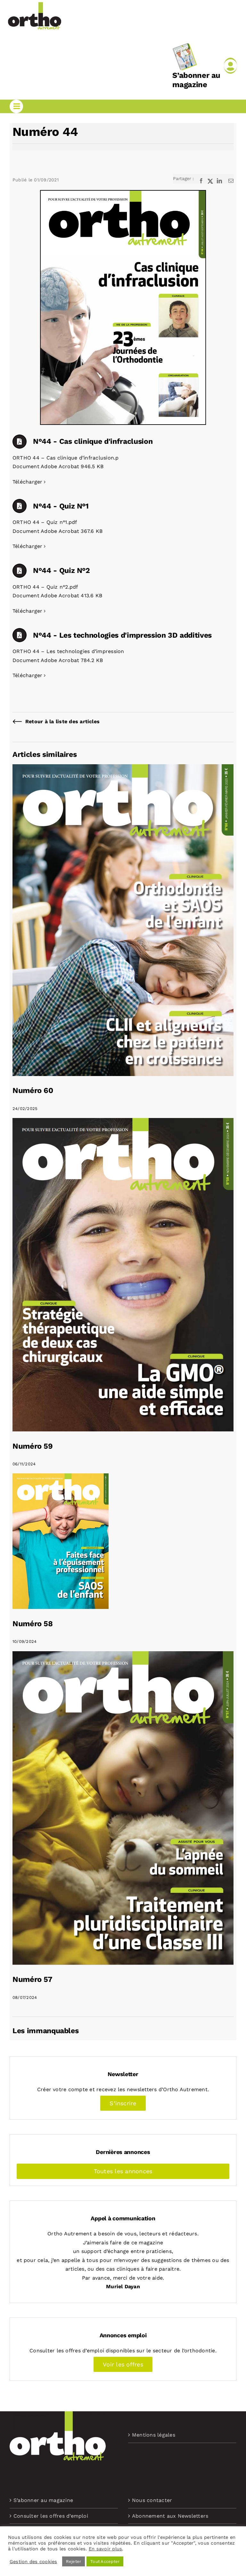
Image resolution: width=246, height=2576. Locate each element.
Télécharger (28, 482)
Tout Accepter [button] (105, 2561)
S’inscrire (123, 2103)
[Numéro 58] (61, 1478)
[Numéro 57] (123, 1656)
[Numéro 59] (123, 1122)
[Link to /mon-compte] (230, 66)
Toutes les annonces (123, 2171)
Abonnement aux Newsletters (170, 2516)
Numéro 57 (32, 1979)
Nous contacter (152, 2500)
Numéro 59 (33, 1446)
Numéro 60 (33, 1090)
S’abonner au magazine (196, 80)
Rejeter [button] (74, 2561)
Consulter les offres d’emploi (51, 2516)
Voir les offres (123, 2364)
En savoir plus (105, 2549)
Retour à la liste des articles (62, 721)
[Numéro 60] (123, 769)
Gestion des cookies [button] (33, 2562)
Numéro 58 (33, 1624)
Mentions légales (154, 2435)
